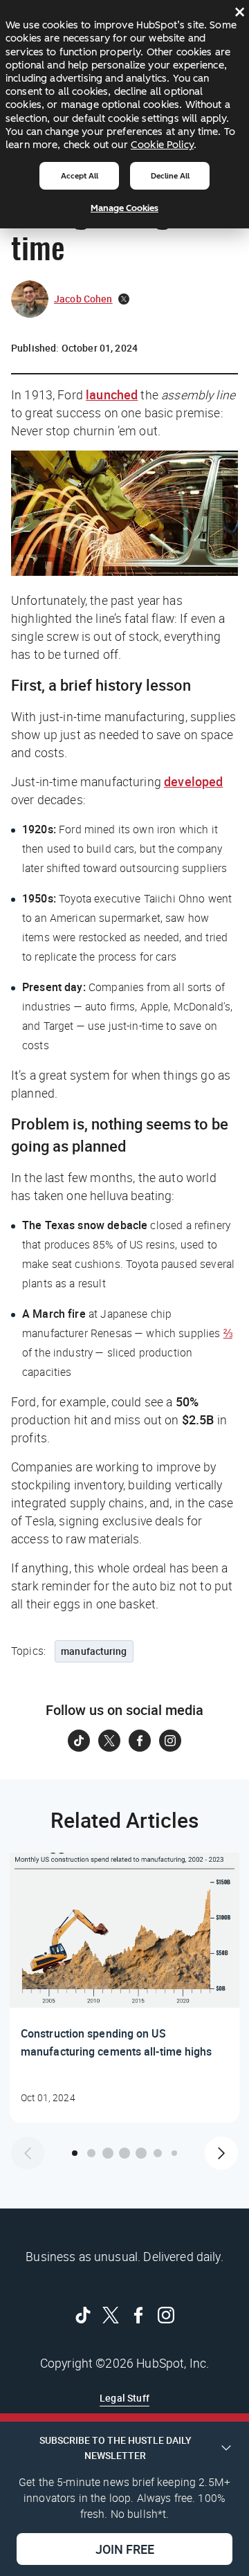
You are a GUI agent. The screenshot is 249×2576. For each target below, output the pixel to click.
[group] (124, 1988)
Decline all (170, 176)
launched (112, 394)
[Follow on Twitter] (109, 1741)
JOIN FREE (125, 2549)
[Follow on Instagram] (170, 1741)
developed (193, 781)
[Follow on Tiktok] (79, 1741)
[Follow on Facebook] (140, 1741)
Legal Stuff (124, 2398)
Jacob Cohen (83, 299)
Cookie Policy (162, 145)
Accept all (80, 176)
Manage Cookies (124, 208)
